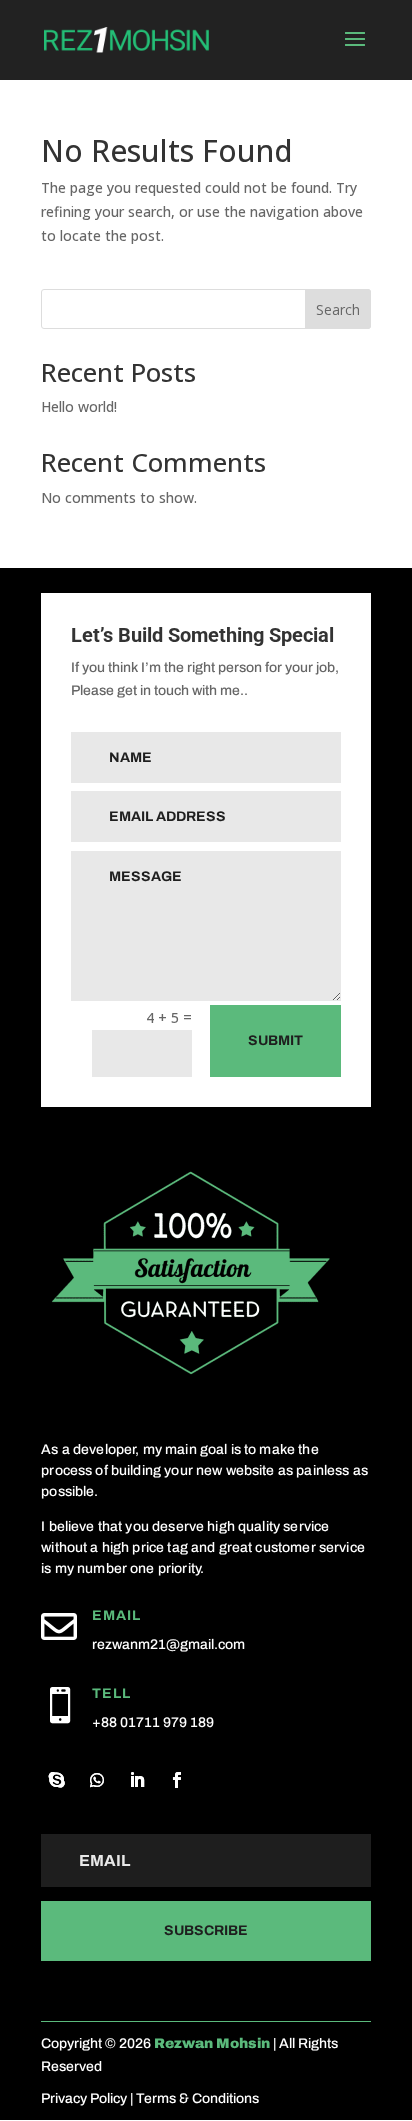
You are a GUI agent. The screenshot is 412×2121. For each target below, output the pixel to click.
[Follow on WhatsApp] (97, 1780)
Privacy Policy (84, 2098)
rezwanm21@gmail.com (168, 1644)
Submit (275, 1040)
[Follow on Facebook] (177, 1780)
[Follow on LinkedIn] (137, 1780)
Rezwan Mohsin (212, 2043)
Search (338, 309)
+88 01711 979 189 (153, 1722)
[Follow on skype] (57, 1780)
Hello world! (79, 406)
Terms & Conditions (197, 2098)
